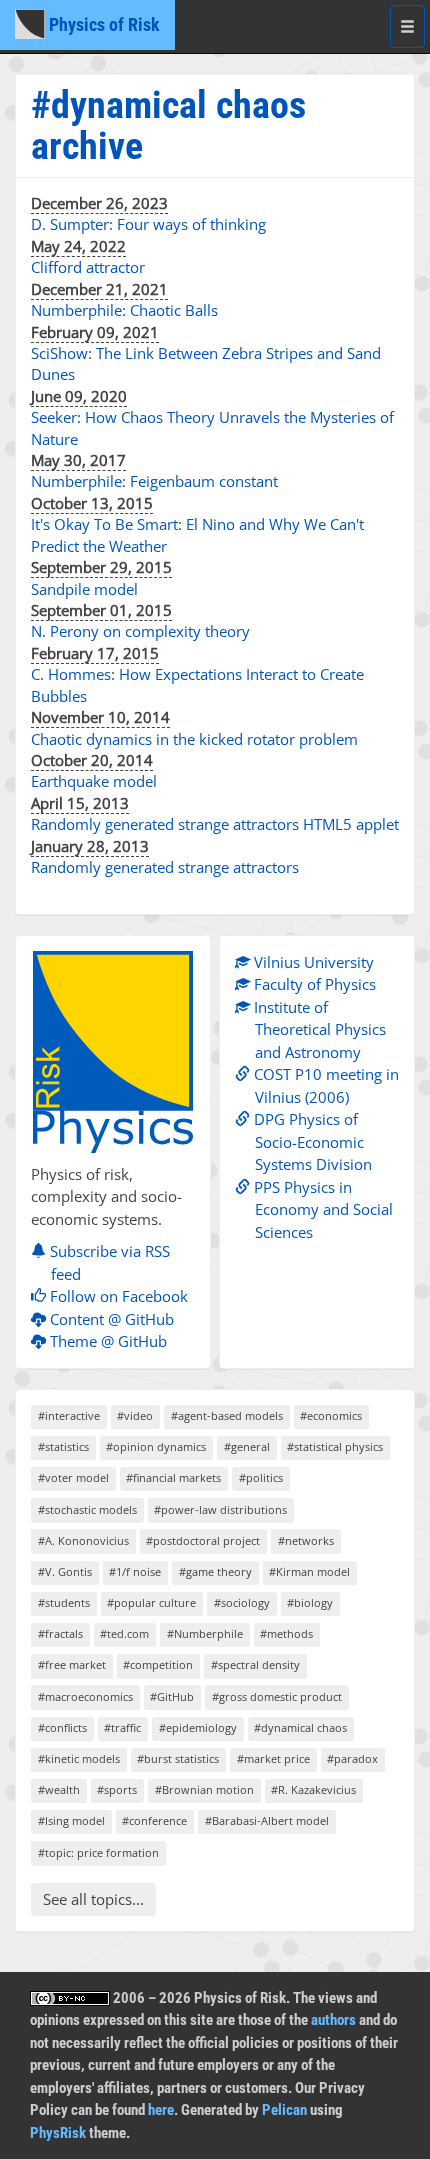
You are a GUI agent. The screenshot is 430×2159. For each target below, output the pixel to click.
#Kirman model (309, 1571)
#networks (306, 1540)
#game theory (215, 1571)
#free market (72, 1664)
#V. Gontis (65, 1571)
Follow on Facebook (117, 1296)
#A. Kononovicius (83, 1540)
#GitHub (172, 1696)
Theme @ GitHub (106, 1341)
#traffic (122, 1727)
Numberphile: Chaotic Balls (124, 310)
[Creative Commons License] (70, 1998)
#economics (331, 1415)
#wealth (59, 1789)
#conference (154, 1820)
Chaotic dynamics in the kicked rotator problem (194, 739)
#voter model (73, 1477)
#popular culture (151, 1602)
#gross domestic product (277, 1696)
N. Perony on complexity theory (140, 631)
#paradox (352, 1758)
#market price (273, 1758)
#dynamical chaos (300, 1727)
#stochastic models (87, 1509)
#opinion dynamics (156, 1446)
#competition (158, 1664)
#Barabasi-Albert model (267, 1820)
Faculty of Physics (313, 984)
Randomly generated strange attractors (165, 867)
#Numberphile (205, 1633)
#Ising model (71, 1820)
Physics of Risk (102, 24)
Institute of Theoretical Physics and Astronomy (318, 1029)
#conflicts (62, 1727)
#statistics (63, 1446)
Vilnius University (312, 962)
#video (135, 1415)
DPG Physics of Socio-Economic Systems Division (311, 1141)
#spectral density (255, 1664)
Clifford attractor (88, 267)
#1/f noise (135, 1571)
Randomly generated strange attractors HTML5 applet (215, 824)
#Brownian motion (204, 1789)
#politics (261, 1477)
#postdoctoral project (203, 1540)
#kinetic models (79, 1758)
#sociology (242, 1602)
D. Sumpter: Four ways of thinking (148, 224)
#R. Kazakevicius (313, 1789)
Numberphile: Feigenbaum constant (154, 481)
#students (64, 1602)
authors (333, 2020)
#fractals (60, 1633)
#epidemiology (198, 1727)
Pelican (284, 2110)
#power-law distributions (220, 1509)
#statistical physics (335, 1446)
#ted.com (124, 1633)
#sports (117, 1789)
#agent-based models (227, 1415)
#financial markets (173, 1477)
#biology (310, 1602)
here (161, 2110)
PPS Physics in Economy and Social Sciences (321, 1209)
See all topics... (93, 1899)
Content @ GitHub (110, 1319)
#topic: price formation (98, 1852)
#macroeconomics (85, 1696)
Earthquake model (94, 781)
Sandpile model (84, 589)
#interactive (69, 1415)
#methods (286, 1633)
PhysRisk (58, 2133)
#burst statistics (178, 1758)
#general (247, 1446)
